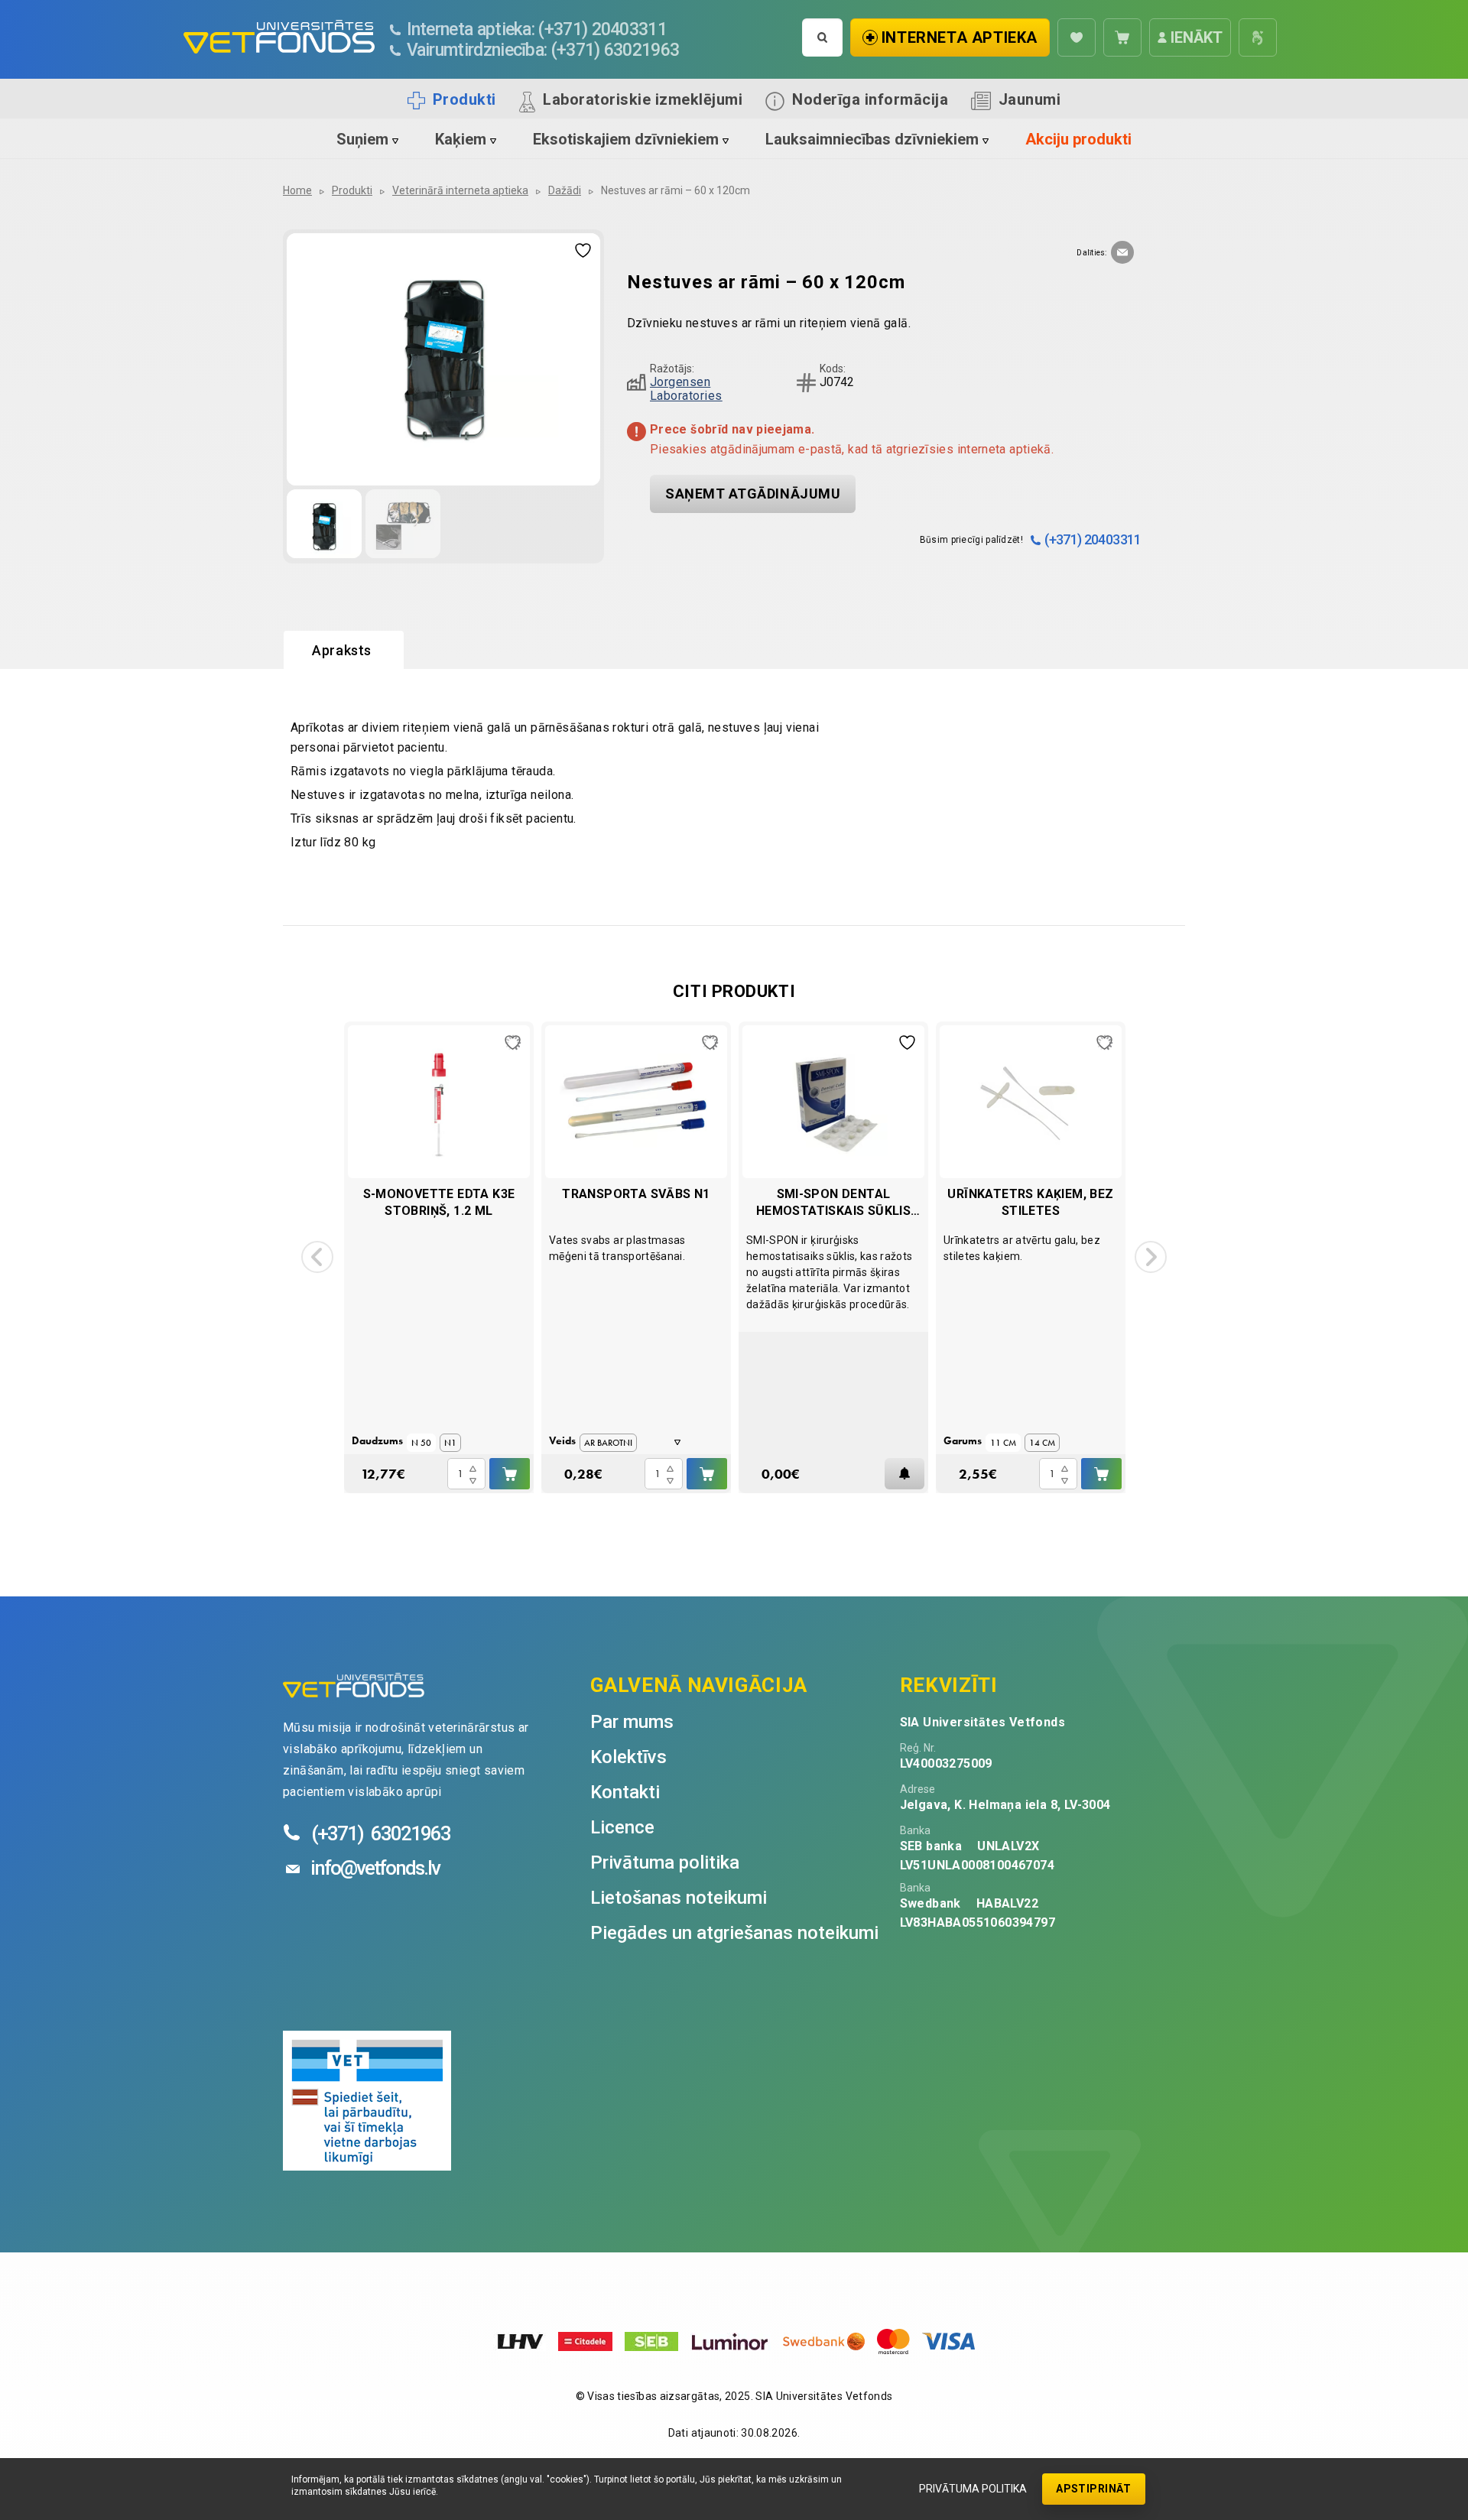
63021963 (381, 1833)
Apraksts (342, 650)
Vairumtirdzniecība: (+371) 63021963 (543, 50)
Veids (562, 1440)
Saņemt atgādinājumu (753, 494)
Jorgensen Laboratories (686, 389)
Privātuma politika (973, 2489)
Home (297, 190)
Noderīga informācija (870, 99)
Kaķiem (461, 139)
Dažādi (565, 190)
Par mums (632, 1722)
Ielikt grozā (510, 1474)
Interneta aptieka (960, 37)
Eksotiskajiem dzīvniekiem (626, 139)
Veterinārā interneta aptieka (460, 190)
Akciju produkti (1078, 139)
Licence (622, 1827)
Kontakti (625, 1792)
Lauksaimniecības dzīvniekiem (872, 139)
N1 (450, 1443)
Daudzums (377, 1440)
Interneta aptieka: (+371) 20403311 (537, 29)
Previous (317, 1257)
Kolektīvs (628, 1757)
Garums (963, 1440)
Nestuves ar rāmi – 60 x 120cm (676, 190)
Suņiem (362, 139)
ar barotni (608, 1443)
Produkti (464, 99)
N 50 (421, 1443)
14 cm (1042, 1443)
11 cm (1003, 1443)
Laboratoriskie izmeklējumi (643, 99)
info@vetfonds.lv (375, 1868)
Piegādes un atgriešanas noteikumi (734, 1933)
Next (1151, 1257)
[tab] (344, 651)
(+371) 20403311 (1093, 539)
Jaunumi (1030, 99)
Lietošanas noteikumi (679, 1898)
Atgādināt (905, 1474)
